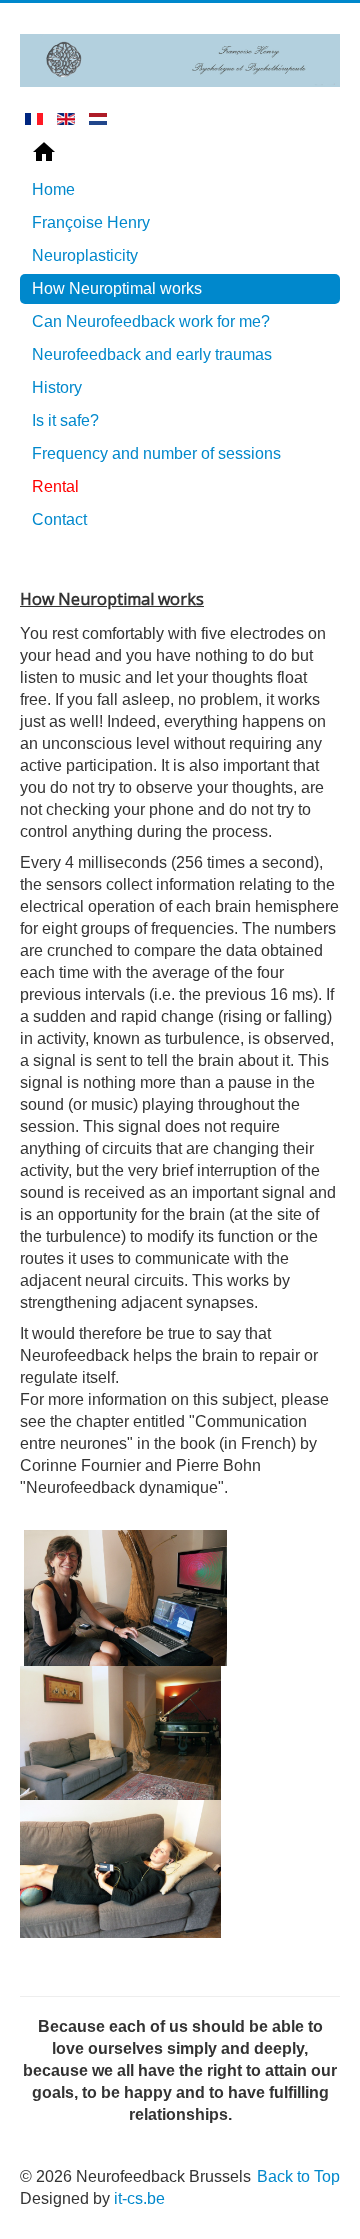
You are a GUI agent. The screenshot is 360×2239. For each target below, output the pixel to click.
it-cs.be (139, 2198)
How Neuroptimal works (117, 288)
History (57, 387)
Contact (59, 519)
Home (53, 189)
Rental (55, 486)
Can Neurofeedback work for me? (151, 321)
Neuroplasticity (85, 255)
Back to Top (298, 2176)
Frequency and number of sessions (156, 453)
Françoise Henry (91, 222)
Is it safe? (65, 420)
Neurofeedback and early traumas (152, 354)
